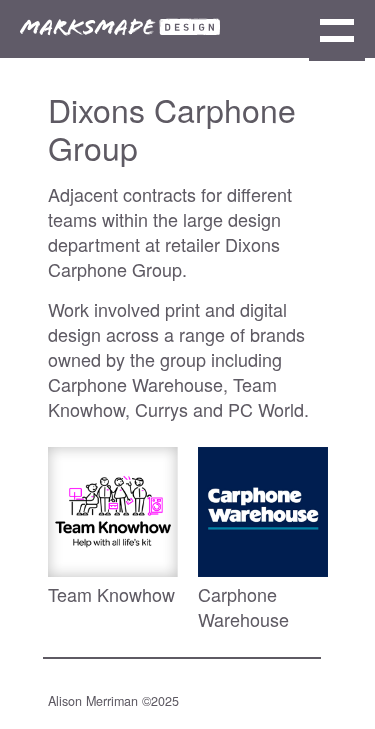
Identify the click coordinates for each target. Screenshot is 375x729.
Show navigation (337, 33)
